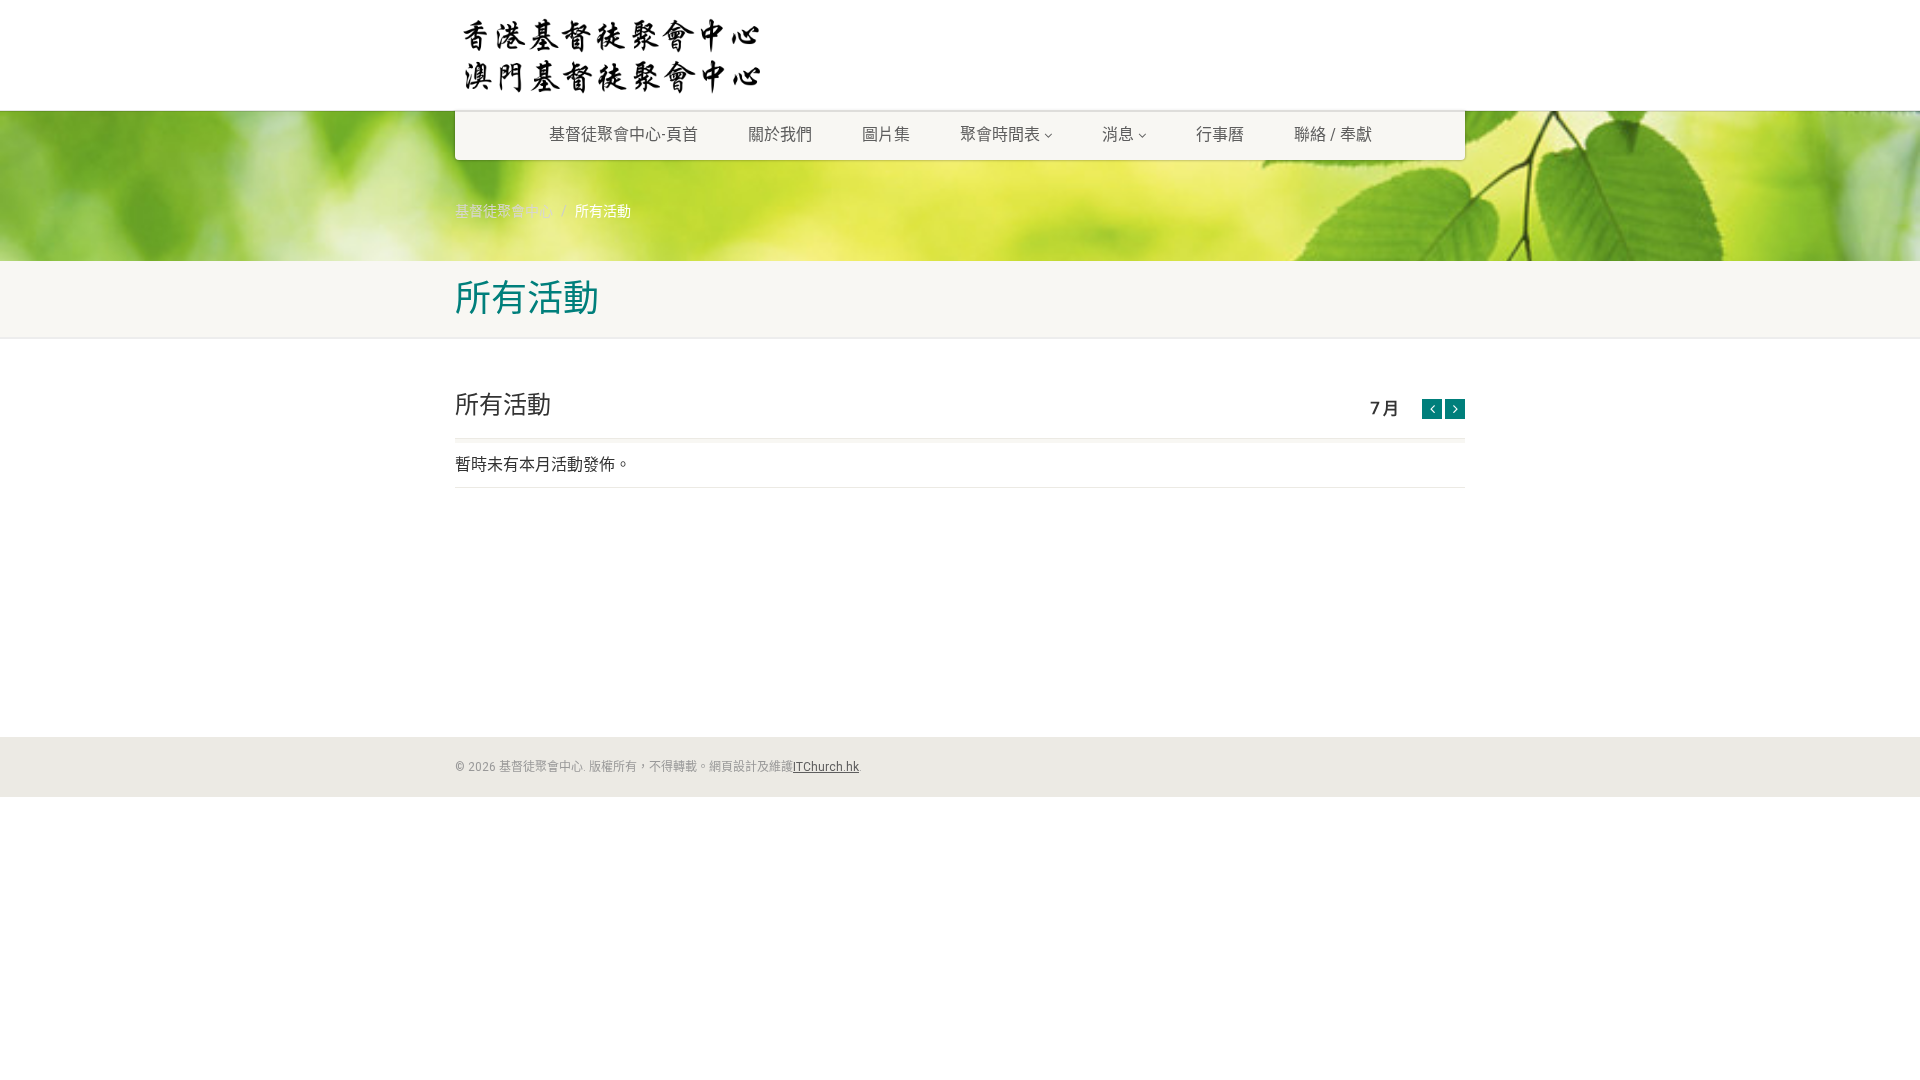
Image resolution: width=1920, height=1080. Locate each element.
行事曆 (1220, 134)
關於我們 (780, 134)
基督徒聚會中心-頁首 (623, 134)
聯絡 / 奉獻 (1333, 134)
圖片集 (886, 134)
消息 (1118, 134)
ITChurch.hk (826, 767)
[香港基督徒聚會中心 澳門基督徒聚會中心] (613, 58)
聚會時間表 (1000, 134)
